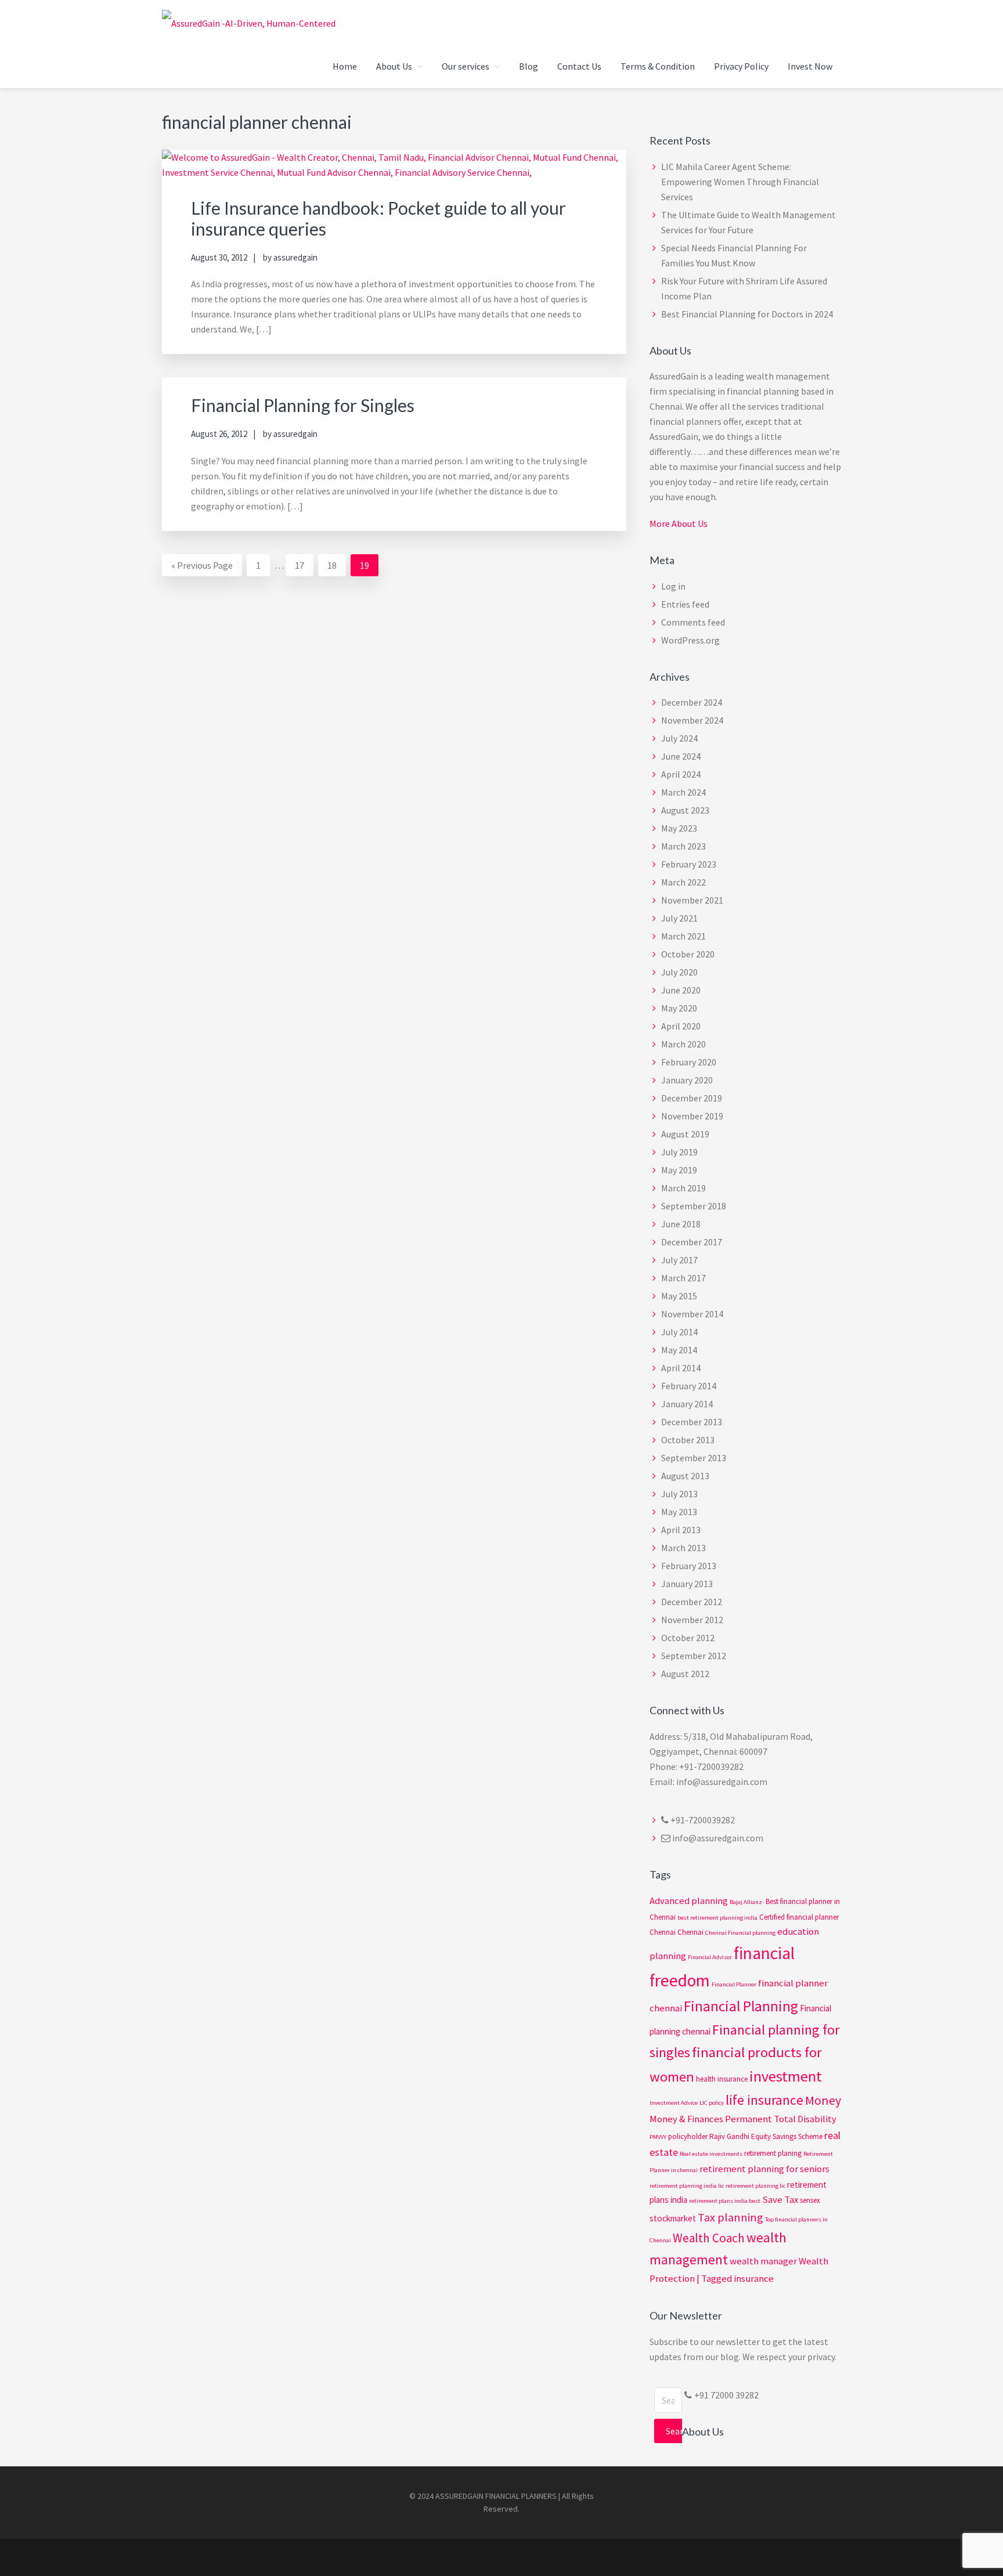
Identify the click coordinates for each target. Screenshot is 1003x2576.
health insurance (722, 2079)
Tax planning (730, 2217)
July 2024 (679, 738)
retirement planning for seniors (764, 2169)
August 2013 (685, 1476)
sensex (810, 2200)
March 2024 (683, 792)
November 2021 (692, 900)
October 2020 (688, 954)
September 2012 (694, 1656)
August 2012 (685, 1674)
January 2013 (687, 1584)
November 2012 (692, 1620)
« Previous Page (202, 568)
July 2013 (679, 1494)
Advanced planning (689, 1901)
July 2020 (679, 972)
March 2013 (683, 1548)
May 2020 (679, 1008)
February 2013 (689, 1566)
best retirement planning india (717, 1918)
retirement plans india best (725, 2201)
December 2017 (692, 1242)
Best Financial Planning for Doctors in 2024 (747, 314)
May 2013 (679, 1512)
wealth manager (763, 2261)
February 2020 (689, 1062)
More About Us (679, 523)
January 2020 (687, 1080)
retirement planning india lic (687, 2186)
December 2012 (692, 1602)
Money (823, 2100)
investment (786, 2076)
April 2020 (681, 1026)
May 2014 (679, 1350)
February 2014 (689, 1386)
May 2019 (679, 1170)
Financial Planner (734, 1984)
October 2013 (688, 1440)
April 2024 (681, 774)
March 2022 (683, 882)
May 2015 (679, 1296)
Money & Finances (686, 2119)
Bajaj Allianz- (747, 1902)
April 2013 (681, 1530)
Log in (673, 586)
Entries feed (685, 604)
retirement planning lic (755, 2186)
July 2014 (679, 1332)
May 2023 (679, 828)
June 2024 (681, 756)
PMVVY (658, 2137)
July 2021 (679, 918)
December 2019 (692, 1098)
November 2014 (692, 1314)
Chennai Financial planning (740, 1933)
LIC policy (712, 2103)
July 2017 (679, 1260)
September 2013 (694, 1458)
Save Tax (780, 2200)
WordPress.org (690, 640)
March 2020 (683, 1044)
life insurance (764, 2100)
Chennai (690, 1932)
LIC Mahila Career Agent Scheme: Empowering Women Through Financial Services (740, 182)
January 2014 (687, 1404)
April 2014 (681, 1368)
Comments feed (693, 622)
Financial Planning (741, 2006)
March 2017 (683, 1278)
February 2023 (689, 864)
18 (336, 568)
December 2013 (692, 1422)
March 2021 (683, 936)
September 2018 (694, 1206)
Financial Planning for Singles (303, 405)
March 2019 (683, 1188)
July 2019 (679, 1152)
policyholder (688, 2136)
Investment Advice (674, 2103)
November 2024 (692, 720)
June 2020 (681, 990)
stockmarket (673, 2218)
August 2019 (685, 1134)
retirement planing (773, 2153)
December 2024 (692, 702)
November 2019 (692, 1116)
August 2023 (685, 810)
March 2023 (683, 846)
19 (369, 568)
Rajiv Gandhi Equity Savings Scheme (766, 2136)
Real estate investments (711, 2154)
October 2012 (688, 1638)
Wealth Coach (709, 2238)
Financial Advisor (710, 1957)
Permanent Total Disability (781, 2119)
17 (304, 568)
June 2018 (681, 1224)
